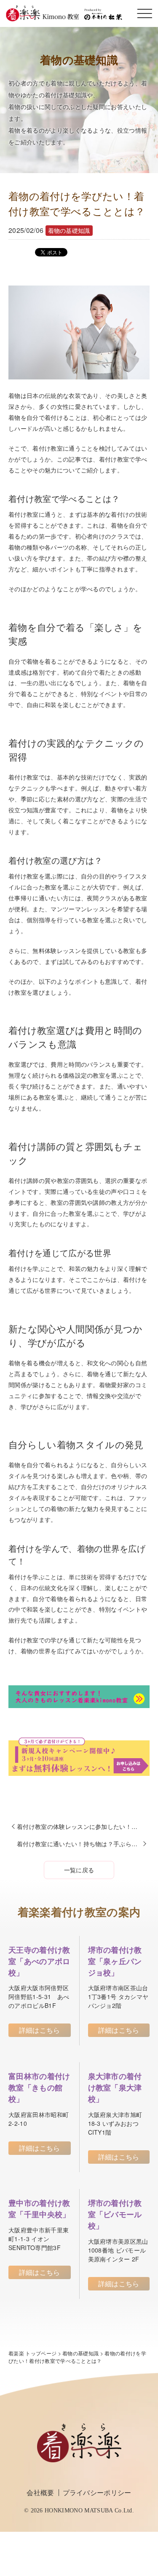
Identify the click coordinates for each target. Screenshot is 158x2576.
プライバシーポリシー (97, 2492)
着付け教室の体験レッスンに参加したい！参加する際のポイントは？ (83, 1826)
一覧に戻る (79, 1870)
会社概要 (40, 2492)
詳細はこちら (40, 2030)
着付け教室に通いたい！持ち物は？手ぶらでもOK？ (83, 1844)
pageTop (150, 2517)
